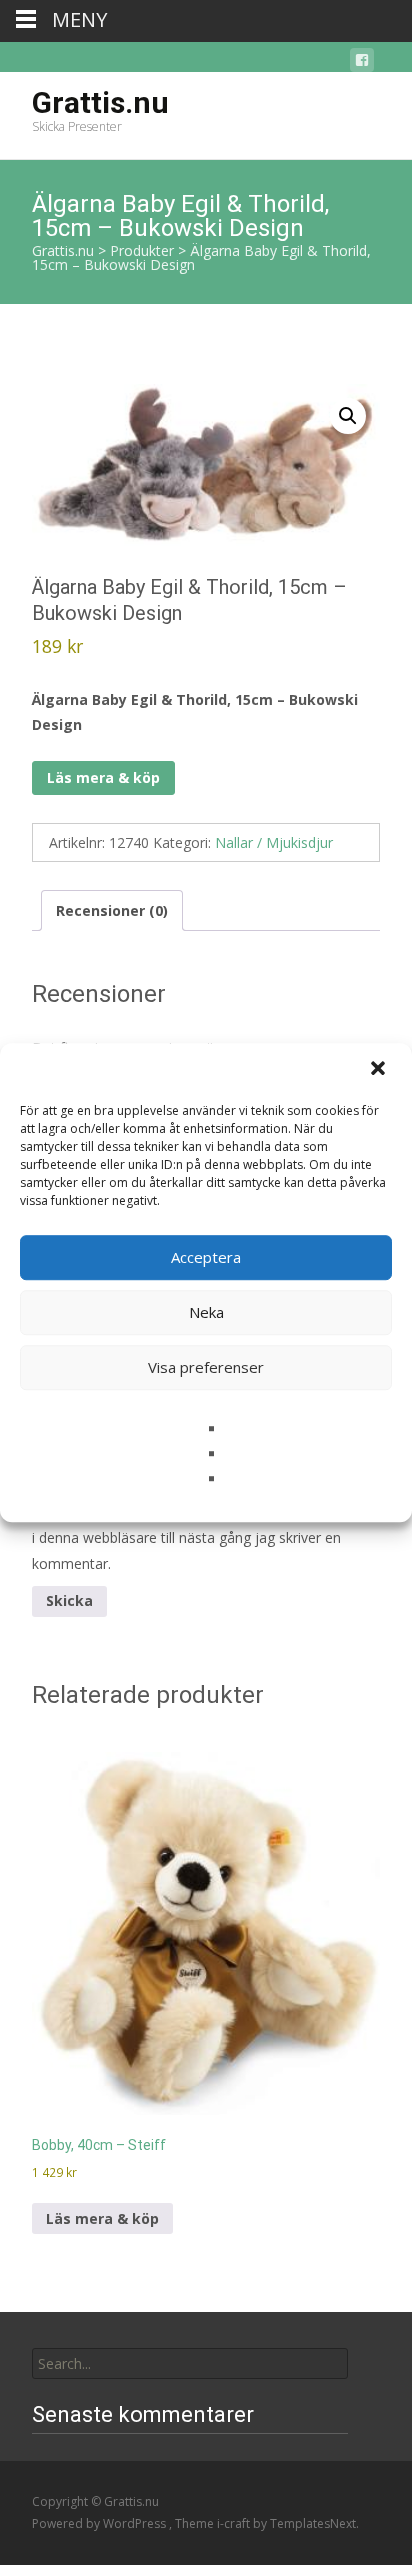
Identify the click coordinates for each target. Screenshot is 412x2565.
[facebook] (362, 63)
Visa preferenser (206, 1367)
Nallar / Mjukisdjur (274, 842)
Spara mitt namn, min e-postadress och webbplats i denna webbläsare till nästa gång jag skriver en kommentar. (204, 1537)
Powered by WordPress (100, 2523)
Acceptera (206, 1257)
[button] (380, 1070)
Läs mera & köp (103, 777)
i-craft (235, 2523)
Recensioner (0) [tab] (112, 910)
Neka (206, 1312)
